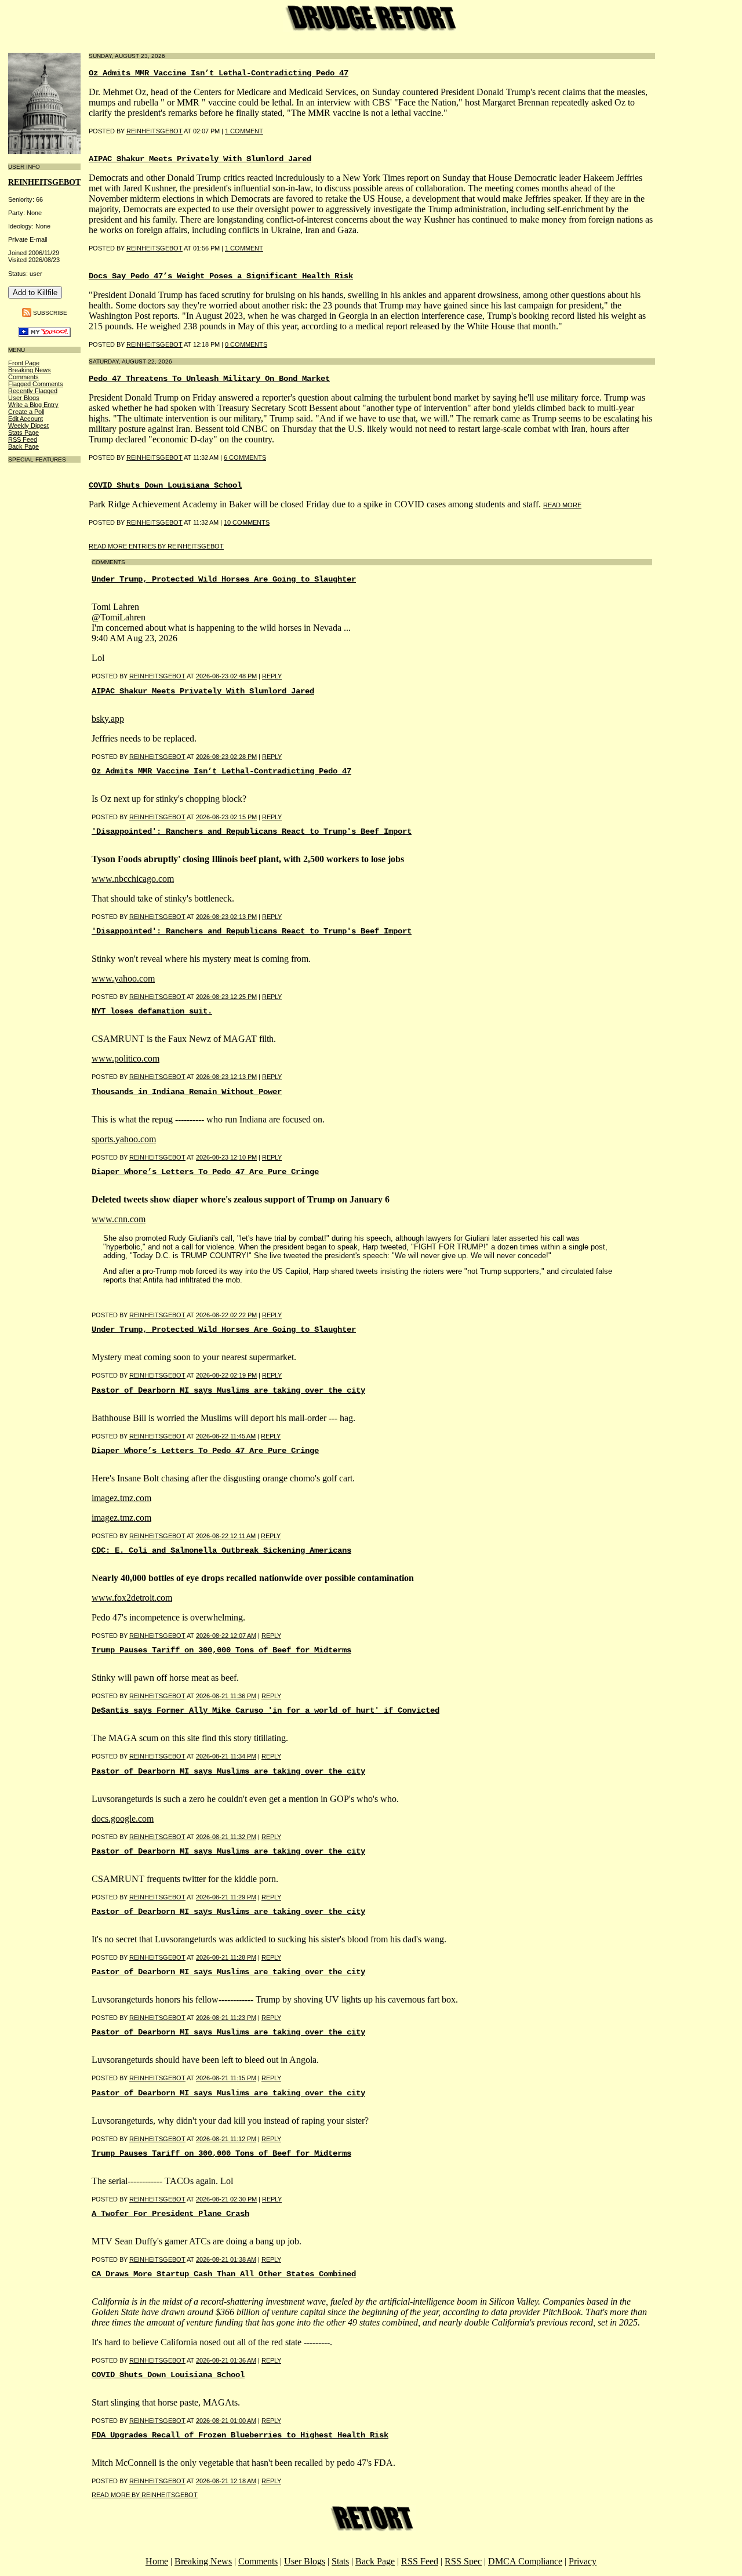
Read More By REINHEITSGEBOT (145, 2495)
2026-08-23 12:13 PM (226, 1077)
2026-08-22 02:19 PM (226, 1375)
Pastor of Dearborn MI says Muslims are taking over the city (228, 1390)
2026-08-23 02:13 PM (226, 917)
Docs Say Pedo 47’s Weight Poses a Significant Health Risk (221, 276)
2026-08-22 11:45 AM (226, 1436)
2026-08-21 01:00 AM (226, 2421)
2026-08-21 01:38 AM (226, 2259)
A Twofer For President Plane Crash (170, 2214)
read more (562, 505)
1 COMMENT (244, 131)
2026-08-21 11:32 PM (226, 1837)
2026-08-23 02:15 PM (226, 817)
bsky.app (108, 719)
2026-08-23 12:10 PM (226, 1157)
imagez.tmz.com (121, 1498)
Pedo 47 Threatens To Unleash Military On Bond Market (209, 379)
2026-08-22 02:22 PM (226, 1315)
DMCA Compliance (525, 2561)
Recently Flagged (33, 391)
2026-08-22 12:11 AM (226, 1536)
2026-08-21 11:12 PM (226, 2139)
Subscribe (50, 312)
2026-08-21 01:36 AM (226, 2360)
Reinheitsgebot (154, 248)
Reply (272, 676)
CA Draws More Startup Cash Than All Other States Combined (224, 2274)
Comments (23, 377)
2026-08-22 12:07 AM (226, 1636)
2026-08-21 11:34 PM (226, 1756)
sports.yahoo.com (124, 1139)
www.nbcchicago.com (133, 879)
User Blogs (24, 398)
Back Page (23, 446)
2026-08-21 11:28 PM (226, 1957)
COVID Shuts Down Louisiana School (165, 485)
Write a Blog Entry (33, 405)
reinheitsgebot (154, 131)
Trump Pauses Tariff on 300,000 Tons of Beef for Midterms (221, 1650)
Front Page (24, 363)
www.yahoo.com (123, 978)
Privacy (583, 2561)
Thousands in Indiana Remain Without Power (187, 1092)
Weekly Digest (28, 426)
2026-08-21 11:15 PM (226, 2078)
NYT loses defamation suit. (152, 1011)
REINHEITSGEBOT (44, 182)
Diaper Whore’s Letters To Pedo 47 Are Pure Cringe (205, 1172)
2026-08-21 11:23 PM (226, 2018)
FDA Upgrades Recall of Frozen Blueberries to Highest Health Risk (240, 2435)
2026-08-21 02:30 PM (226, 2199)
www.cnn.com (119, 1219)
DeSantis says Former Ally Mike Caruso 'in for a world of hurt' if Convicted (265, 1710)
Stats (340, 2561)
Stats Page (23, 433)
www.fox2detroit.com (132, 1598)
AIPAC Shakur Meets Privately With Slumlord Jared (200, 159)
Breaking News (30, 370)
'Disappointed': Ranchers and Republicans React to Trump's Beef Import (252, 831)
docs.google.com (123, 1819)
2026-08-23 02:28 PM (226, 757)
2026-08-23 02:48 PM (226, 676)
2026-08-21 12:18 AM (226, 2481)
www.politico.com (126, 1058)
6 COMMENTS (245, 457)
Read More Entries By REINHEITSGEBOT (156, 546)
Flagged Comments (36, 384)
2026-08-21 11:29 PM (226, 1897)
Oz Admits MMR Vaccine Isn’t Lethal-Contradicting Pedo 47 (219, 73)
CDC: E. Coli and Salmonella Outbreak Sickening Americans (221, 1550)
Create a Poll (26, 412)
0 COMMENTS (246, 344)
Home (157, 2561)
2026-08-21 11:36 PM (226, 1696)
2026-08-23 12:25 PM (226, 997)
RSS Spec (463, 2561)
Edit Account (26, 419)
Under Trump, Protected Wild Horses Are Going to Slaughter (224, 579)
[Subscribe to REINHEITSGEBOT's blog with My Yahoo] (44, 334)
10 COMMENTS (247, 522)
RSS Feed (23, 439)
